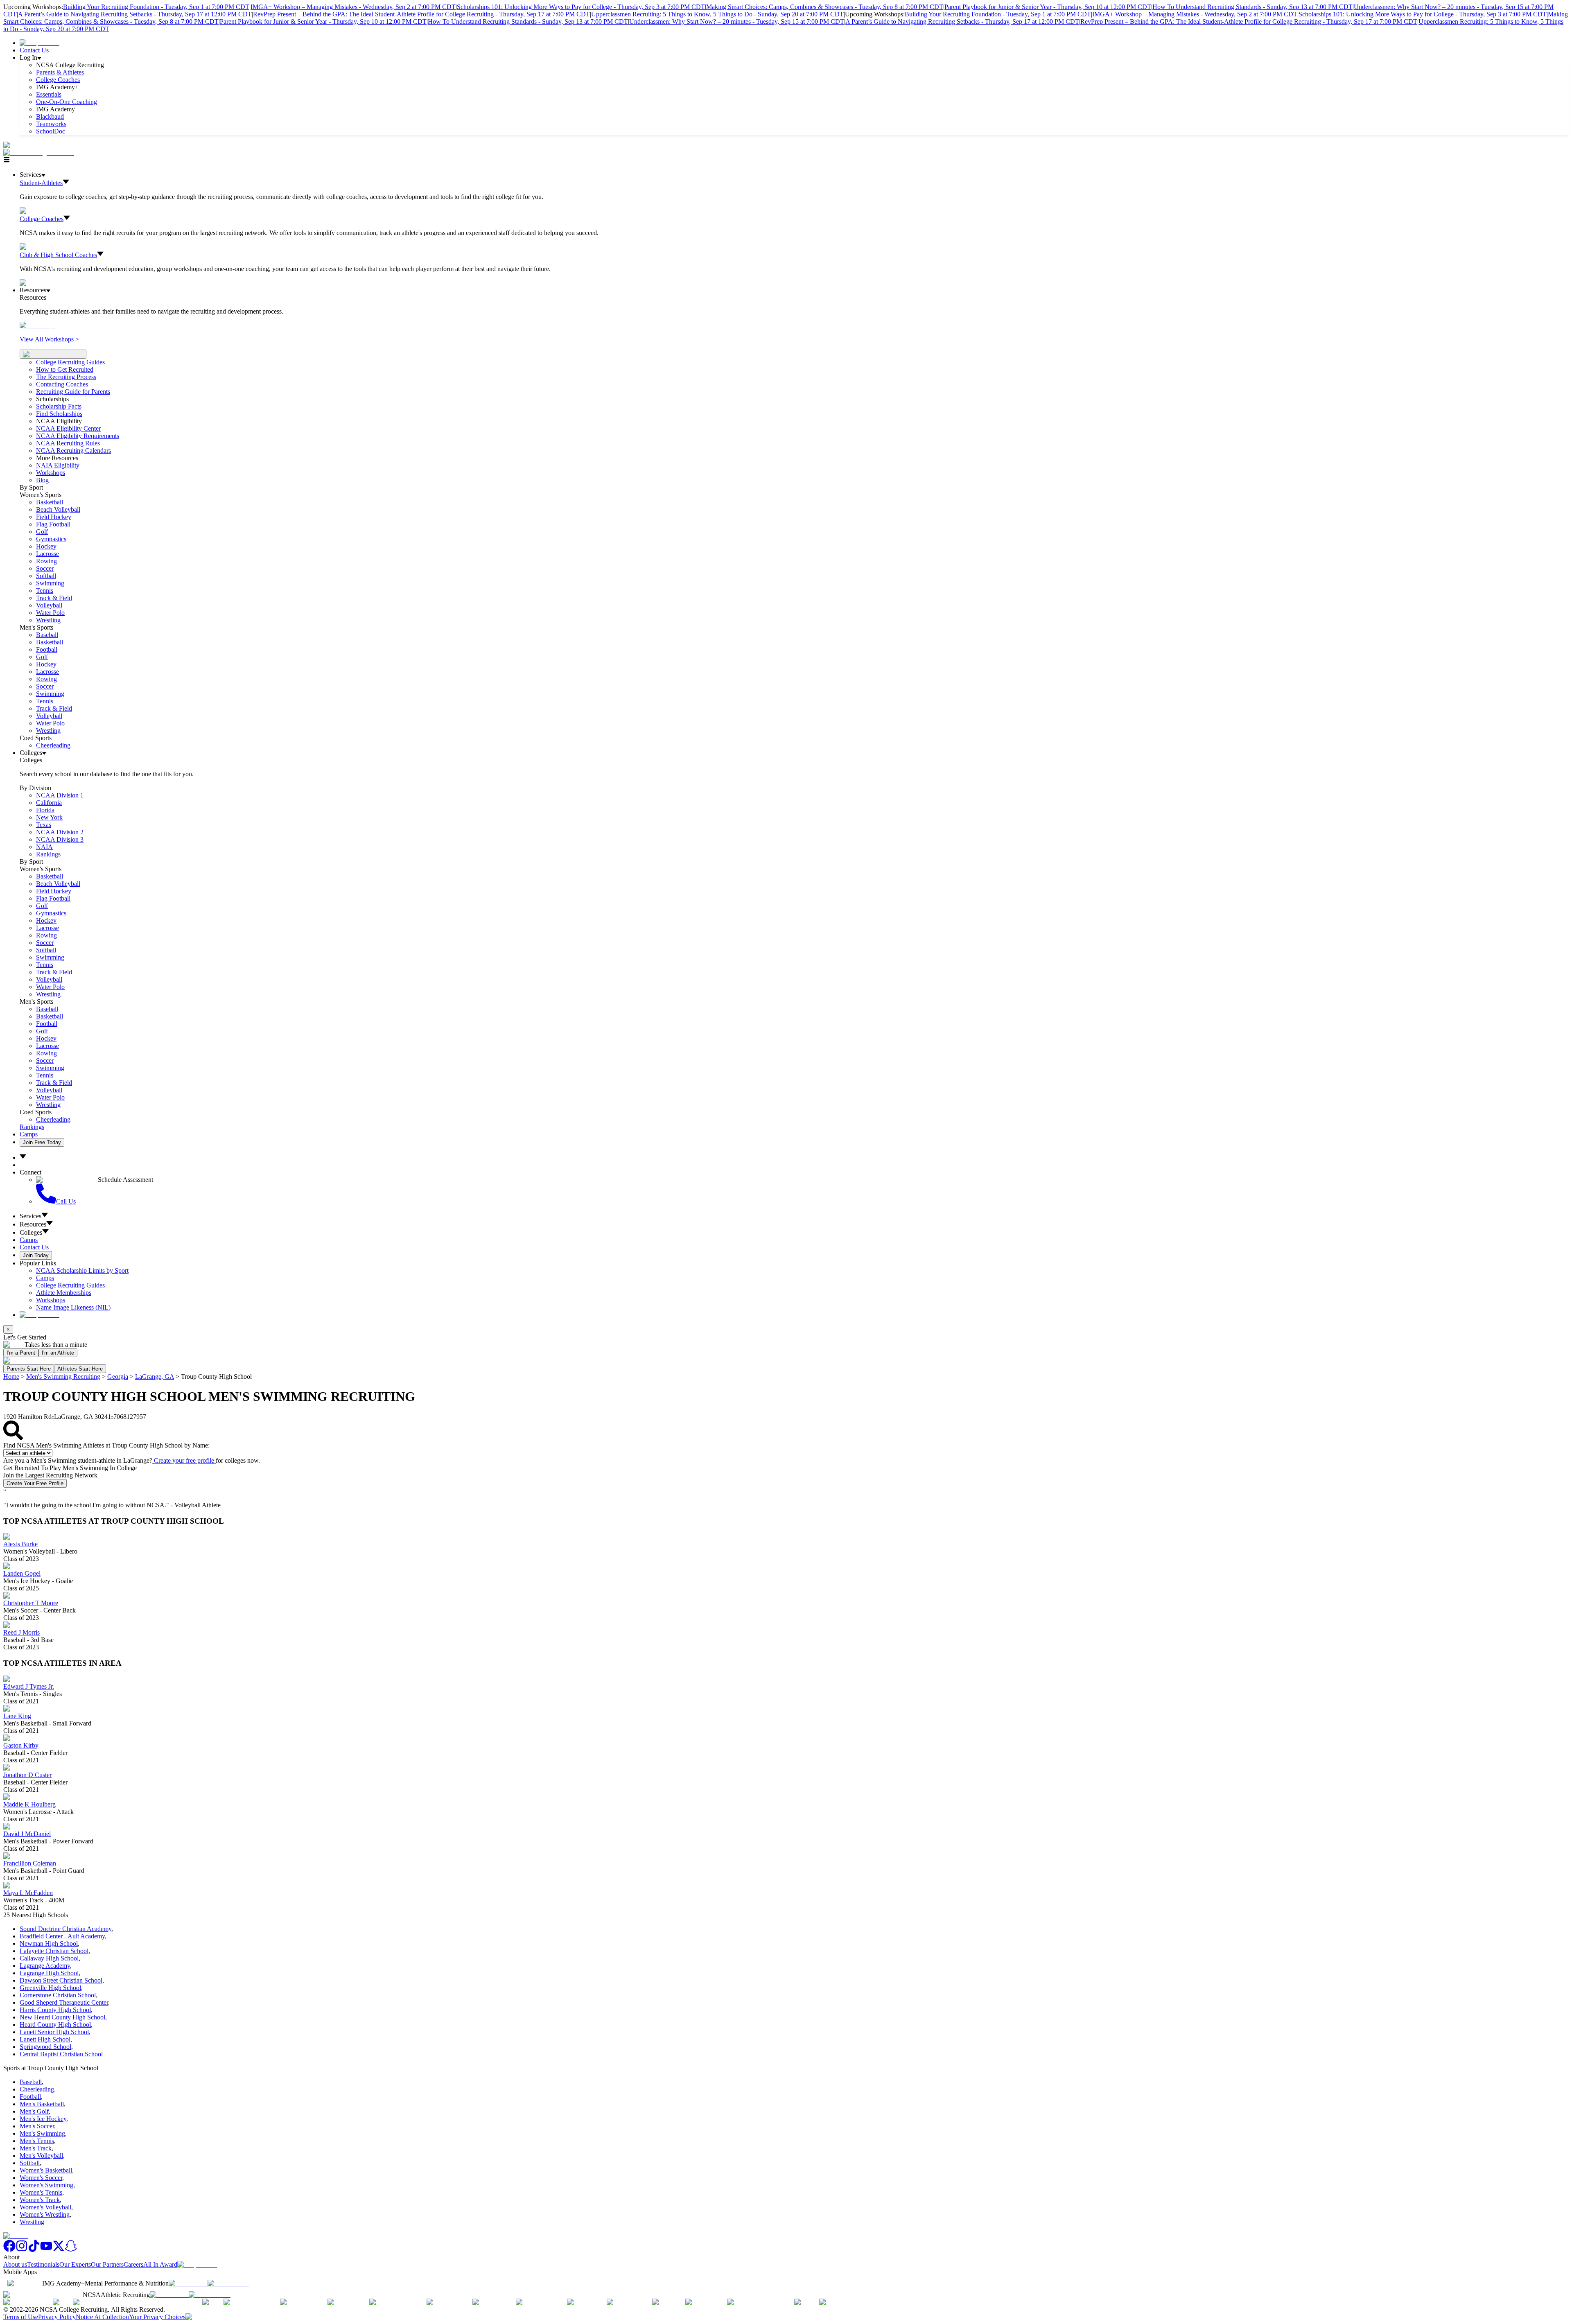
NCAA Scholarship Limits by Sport (82, 1270)
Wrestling (48, 620)
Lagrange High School (49, 1973)
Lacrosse (47, 554)
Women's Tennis (41, 2192)
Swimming (50, 583)
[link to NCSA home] (16, 2236)
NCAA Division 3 (60, 839)
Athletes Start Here (80, 1369)
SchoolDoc (51, 131)
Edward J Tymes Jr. (29, 1686)
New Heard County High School (62, 2017)
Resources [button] (33, 1224)
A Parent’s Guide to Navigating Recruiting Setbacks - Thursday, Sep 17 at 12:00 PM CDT (135, 14)
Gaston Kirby (21, 1745)
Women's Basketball (46, 2170)
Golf (42, 532)
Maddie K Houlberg (29, 1804)
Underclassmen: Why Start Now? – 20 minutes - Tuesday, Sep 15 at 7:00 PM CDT (737, 21)
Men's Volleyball (41, 2156)
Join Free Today (42, 1142)
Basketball (50, 502)
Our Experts (75, 2264)
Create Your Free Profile (35, 1483)
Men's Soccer (37, 2126)
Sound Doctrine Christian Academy (65, 1929)
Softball (46, 576)
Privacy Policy (57, 2317)
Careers (133, 2264)
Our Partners (107, 2264)
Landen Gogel (22, 1573)
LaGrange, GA (155, 1377)
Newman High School (49, 1943)
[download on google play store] (230, 2283)
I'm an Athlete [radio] (58, 1353)
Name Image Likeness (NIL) (73, 1307)
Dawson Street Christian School (61, 1980)
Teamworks (51, 124)
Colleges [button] (31, 1232)
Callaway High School (49, 1958)
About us (15, 2264)
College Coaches (58, 80)
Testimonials (43, 2264)
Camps (29, 1134)
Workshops (51, 1300)
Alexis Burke (20, 1544)
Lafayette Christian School (54, 1951)
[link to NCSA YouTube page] (46, 2250)
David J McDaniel (27, 1834)
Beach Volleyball (58, 509)
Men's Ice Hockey (43, 2119)
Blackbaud (50, 116)
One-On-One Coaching (67, 102)
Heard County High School (55, 2025)
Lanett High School (45, 2039)
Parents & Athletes (60, 72)
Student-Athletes (41, 183)
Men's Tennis (37, 2141)
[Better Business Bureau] (761, 2302)
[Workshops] (37, 325)
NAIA (44, 847)
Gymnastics (51, 539)
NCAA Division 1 (60, 795)
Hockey (46, 546)
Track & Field (54, 598)
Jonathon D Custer (27, 1775)
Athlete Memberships (64, 1293)
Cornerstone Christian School (58, 1995)
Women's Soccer (41, 2178)
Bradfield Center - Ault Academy (62, 1936)
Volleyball (49, 605)
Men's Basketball (42, 2104)
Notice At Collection (102, 2317)
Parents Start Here (29, 1369)
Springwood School (45, 2047)
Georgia (118, 1377)
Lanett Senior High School (54, 2032)
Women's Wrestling (45, 2214)
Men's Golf (34, 2111)
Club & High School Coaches (58, 255)
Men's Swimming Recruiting (63, 1377)
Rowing (46, 561)
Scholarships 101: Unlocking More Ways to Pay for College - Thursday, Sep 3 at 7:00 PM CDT (581, 7)
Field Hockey (54, 517)
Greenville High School (50, 1988)
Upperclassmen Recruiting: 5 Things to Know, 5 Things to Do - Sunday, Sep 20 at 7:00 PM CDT (717, 14)
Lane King (17, 1716)
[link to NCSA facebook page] (9, 2250)
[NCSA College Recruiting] (41, 152)
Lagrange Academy (45, 1966)
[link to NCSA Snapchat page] (71, 2250)
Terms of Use (21, 2317)
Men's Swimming (42, 2133)
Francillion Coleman (30, 1863)
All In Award (160, 2264)
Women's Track (40, 2200)
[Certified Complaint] (848, 2302)
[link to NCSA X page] (59, 2250)
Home (11, 1377)
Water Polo (50, 613)
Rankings (48, 854)
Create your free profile (184, 1460)
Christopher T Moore (31, 1603)
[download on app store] (188, 2283)
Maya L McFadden (28, 1893)
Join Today (36, 1255)
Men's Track (36, 2148)
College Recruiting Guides (70, 362)
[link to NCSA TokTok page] (34, 2250)
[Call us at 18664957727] (37, 145)
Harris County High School (55, 2010)
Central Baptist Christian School (61, 2054)
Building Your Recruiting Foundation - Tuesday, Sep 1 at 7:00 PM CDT (156, 7)
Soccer (45, 568)
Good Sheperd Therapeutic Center (64, 2002)
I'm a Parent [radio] (21, 1353)
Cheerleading (53, 745)
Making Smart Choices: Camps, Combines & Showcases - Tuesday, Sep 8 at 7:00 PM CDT (825, 7)
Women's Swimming (46, 2185)
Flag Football (53, 524)
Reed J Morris (21, 1632)
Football (47, 649)
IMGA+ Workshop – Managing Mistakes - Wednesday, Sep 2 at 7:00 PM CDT (353, 7)
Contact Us (34, 50)
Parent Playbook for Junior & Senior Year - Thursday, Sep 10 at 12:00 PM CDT (1048, 7)
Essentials (49, 94)
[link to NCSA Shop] (40, 43)
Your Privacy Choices (157, 2317)
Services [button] (30, 1216)
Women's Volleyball (45, 2207)
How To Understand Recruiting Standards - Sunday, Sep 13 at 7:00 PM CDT (1252, 7)
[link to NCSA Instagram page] (22, 2250)
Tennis (45, 591)
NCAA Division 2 (60, 832)
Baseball (47, 635)
